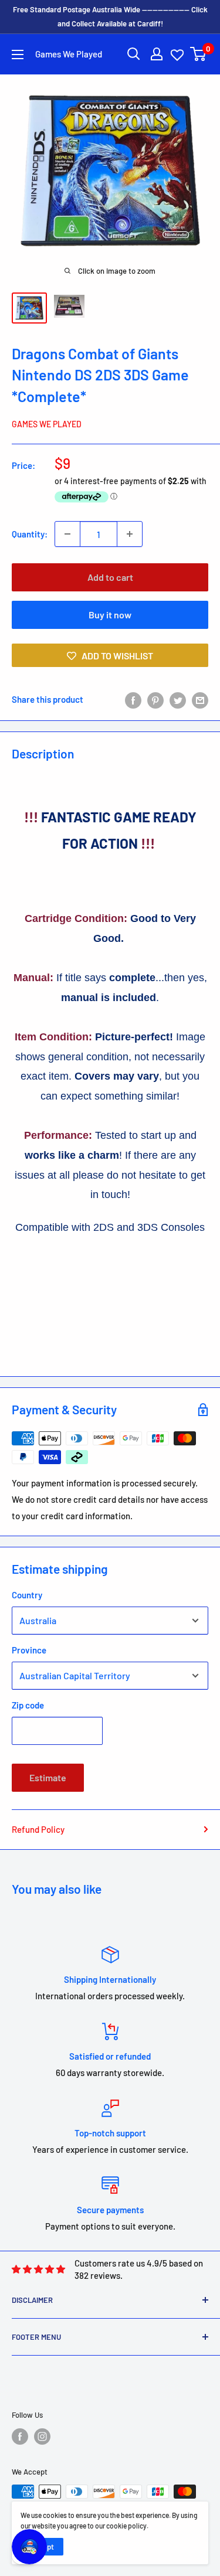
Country (27, 1595)
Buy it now (110, 615)
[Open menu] (18, 55)
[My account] (157, 54)
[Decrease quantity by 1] (67, 534)
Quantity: (30, 534)
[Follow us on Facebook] (20, 2437)
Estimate (48, 1777)
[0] (199, 54)
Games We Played (47, 424)
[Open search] (134, 54)
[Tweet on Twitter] (178, 699)
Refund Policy (38, 1829)
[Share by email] (200, 699)
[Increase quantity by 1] (130, 534)
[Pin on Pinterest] (155, 699)
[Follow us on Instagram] (42, 2437)
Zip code (28, 1705)
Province (29, 1650)
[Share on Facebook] (133, 699)
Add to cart (110, 577)
